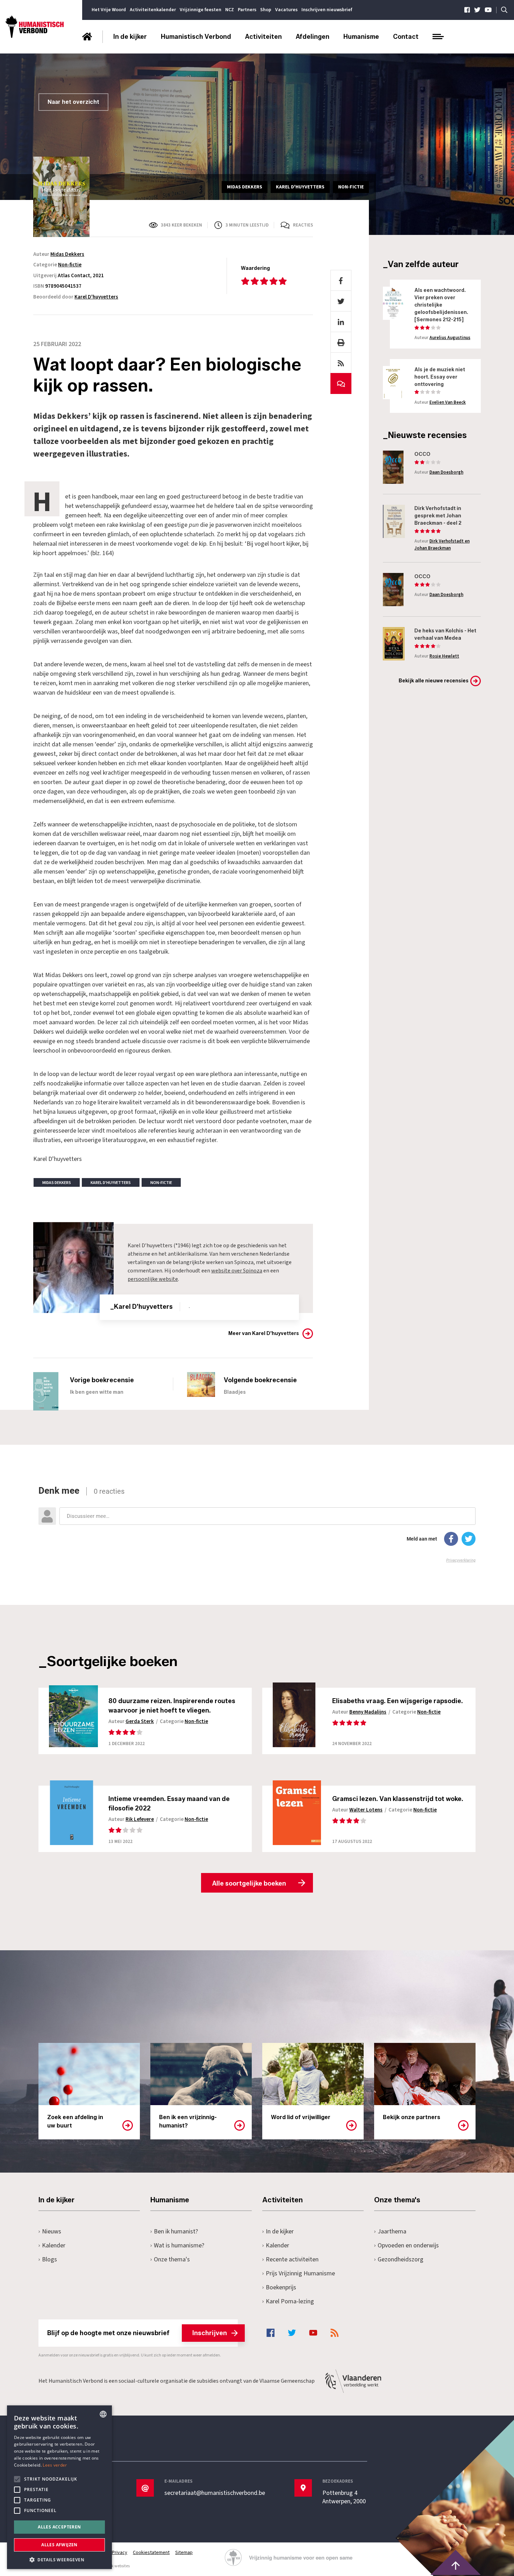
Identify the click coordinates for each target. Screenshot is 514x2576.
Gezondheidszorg (401, 2259)
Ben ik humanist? (176, 2231)
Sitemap (184, 2553)
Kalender (54, 2245)
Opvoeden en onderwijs (408, 2245)
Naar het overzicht (73, 102)
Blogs (49, 2259)
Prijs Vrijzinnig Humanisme (300, 2273)
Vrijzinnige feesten (201, 10)
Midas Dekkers (67, 254)
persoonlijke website (153, 1279)
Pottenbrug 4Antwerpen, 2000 (344, 2497)
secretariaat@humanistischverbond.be (215, 2493)
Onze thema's (172, 2259)
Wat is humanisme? (179, 2245)
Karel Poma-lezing (290, 2301)
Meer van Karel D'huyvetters (264, 1333)
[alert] (59, 2487)
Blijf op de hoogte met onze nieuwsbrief (137, 2333)
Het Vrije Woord (109, 10)
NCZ (230, 10)
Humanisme (361, 37)
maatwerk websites (112, 2566)
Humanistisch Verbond (196, 37)
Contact (406, 37)
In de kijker (130, 37)
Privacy (120, 2553)
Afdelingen (313, 37)
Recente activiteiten (292, 2259)
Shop (266, 10)
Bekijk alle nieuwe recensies (434, 681)
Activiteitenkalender (153, 10)
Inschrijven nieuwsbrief (327, 10)
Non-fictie (70, 265)
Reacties (303, 225)
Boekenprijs (281, 2287)
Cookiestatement (151, 2553)
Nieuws (52, 2231)
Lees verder (55, 2465)
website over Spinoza (237, 1271)
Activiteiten (263, 37)
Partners (247, 10)
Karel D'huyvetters (96, 297)
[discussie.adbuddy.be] (257, 1524)
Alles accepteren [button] (59, 2527)
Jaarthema (392, 2231)
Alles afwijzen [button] (59, 2545)
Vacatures (286, 10)
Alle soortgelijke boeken (249, 1883)
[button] (59, 2559)
